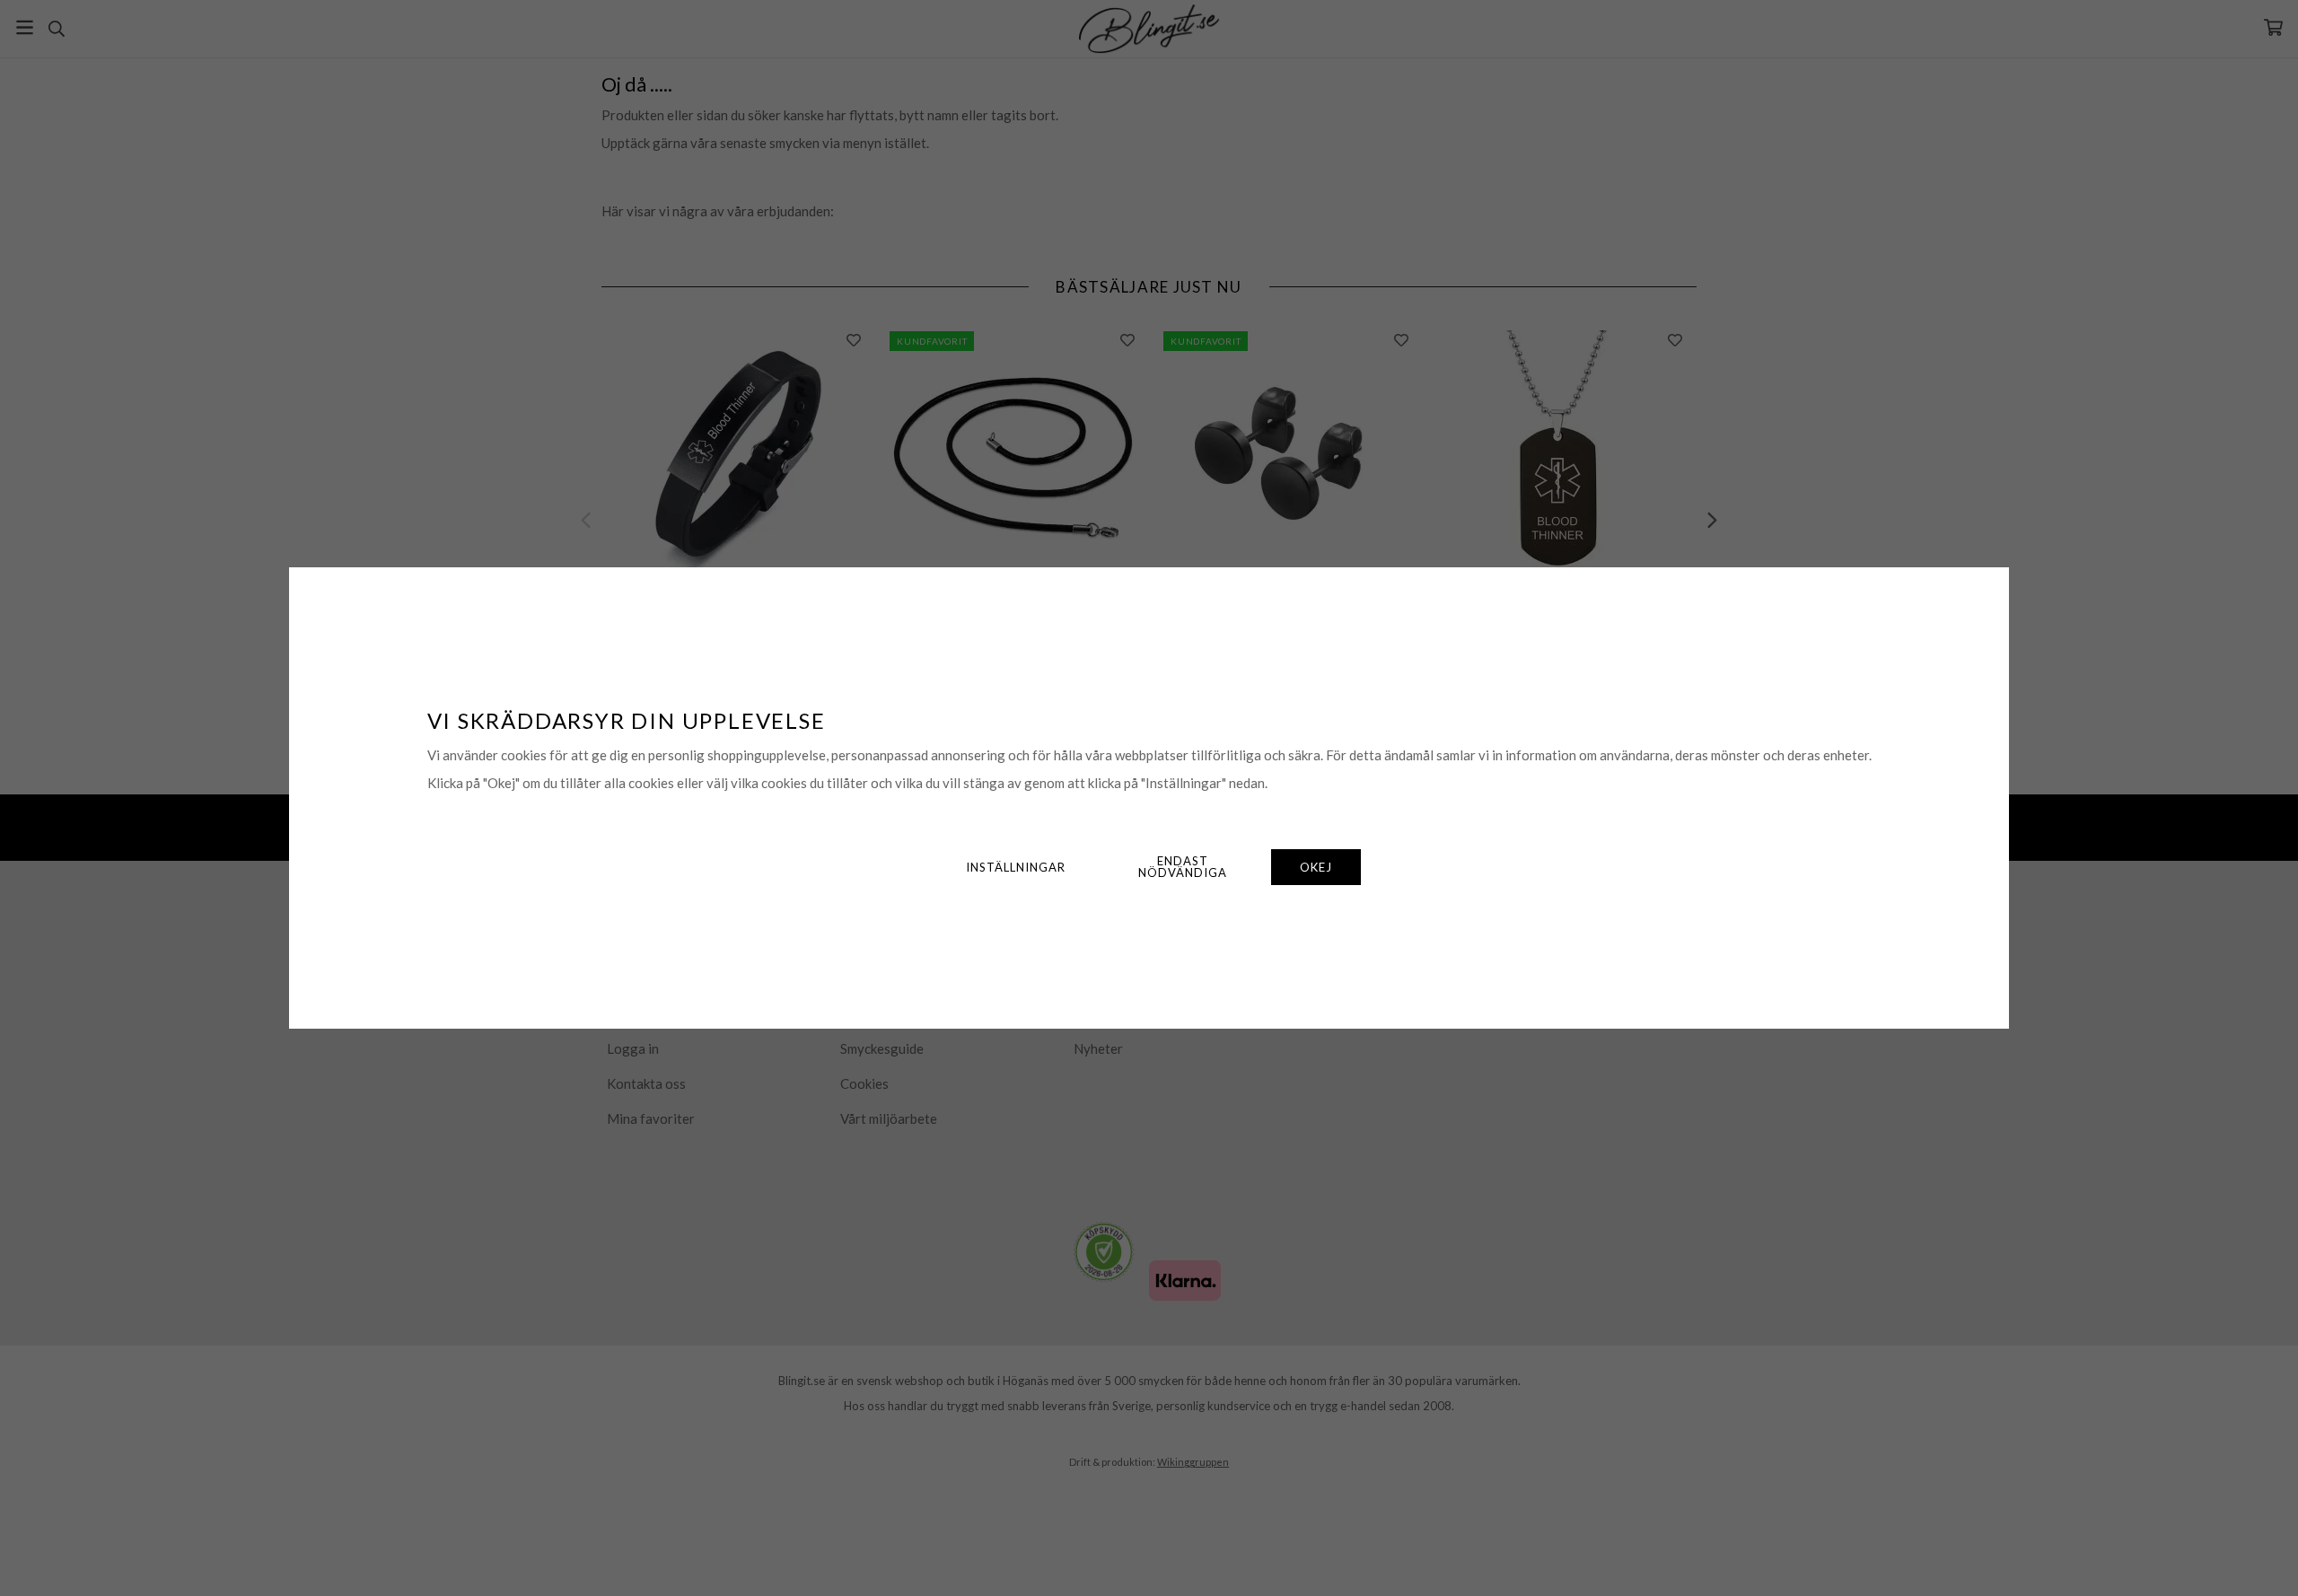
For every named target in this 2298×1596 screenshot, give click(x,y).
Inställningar (1016, 867)
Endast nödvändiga (1183, 867)
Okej (1316, 867)
